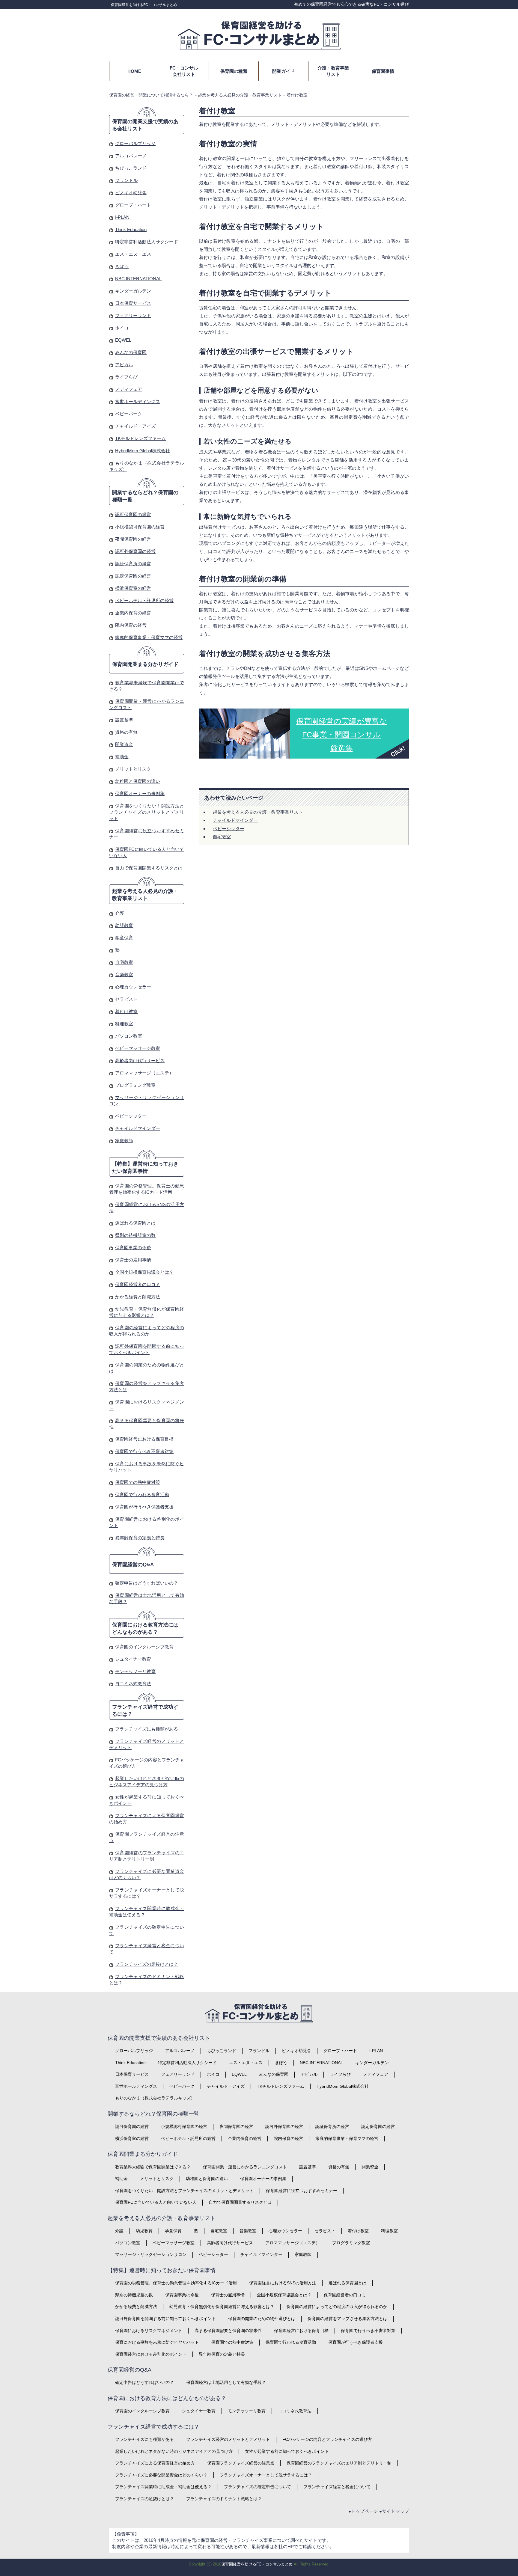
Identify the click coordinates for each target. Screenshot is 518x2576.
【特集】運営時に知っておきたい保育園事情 (145, 1168)
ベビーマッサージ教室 (138, 1048)
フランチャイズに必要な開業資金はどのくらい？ (161, 2475)
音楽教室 (124, 975)
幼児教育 (124, 925)
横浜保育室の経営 (133, 588)
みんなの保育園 (131, 352)
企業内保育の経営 (133, 613)
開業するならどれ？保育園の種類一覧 (145, 496)
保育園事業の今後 (133, 1248)
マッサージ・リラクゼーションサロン (151, 2254)
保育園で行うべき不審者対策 (144, 1451)
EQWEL (123, 340)
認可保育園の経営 (133, 514)
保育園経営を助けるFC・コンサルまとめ (144, 5)
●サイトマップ (394, 2511)
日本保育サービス (133, 303)
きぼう (122, 266)
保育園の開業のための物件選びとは (262, 2319)
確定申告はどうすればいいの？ (147, 1583)
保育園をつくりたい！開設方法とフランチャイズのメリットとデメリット (147, 812)
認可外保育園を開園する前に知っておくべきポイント (165, 2319)
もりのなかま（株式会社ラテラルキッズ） (155, 2098)
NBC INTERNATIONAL (138, 279)
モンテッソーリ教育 (135, 1671)
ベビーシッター (229, 829)
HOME (134, 71)
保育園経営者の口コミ (138, 1284)
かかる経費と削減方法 (138, 1297)
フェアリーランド (133, 315)
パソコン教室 (129, 1036)
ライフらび (126, 377)
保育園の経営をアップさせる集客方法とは (347, 2319)
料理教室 (124, 1024)
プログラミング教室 (135, 1085)
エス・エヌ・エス (133, 254)
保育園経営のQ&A (133, 1565)
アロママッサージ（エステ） (144, 1073)
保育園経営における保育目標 (144, 1439)
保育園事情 (383, 71)
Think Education (131, 229)
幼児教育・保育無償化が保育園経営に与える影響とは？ (222, 2307)
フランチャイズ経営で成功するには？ (145, 1711)
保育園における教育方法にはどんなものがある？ (145, 1628)
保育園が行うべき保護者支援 (144, 1507)
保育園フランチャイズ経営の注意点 (241, 2463)
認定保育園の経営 (133, 576)
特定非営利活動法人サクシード (147, 242)
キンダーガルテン (133, 291)
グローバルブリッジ (135, 143)
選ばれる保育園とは (135, 1223)
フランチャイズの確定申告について (258, 2487)
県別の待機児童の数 (135, 1235)
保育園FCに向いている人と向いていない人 (156, 2202)
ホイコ (122, 328)
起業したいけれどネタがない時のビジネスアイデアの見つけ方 (174, 2451)
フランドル (126, 180)
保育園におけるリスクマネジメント (149, 2331)
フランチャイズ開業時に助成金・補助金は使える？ (163, 2487)
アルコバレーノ (131, 156)
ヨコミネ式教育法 (133, 1684)
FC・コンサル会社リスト (184, 71)
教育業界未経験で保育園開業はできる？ (153, 2167)
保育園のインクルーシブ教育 (144, 1647)
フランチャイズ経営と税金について (337, 2487)
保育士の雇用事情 (133, 1260)
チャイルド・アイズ (135, 426)
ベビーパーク (129, 414)
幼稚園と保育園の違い (138, 781)
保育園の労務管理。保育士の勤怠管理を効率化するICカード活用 (176, 2283)
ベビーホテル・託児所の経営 (144, 600)
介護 (120, 913)
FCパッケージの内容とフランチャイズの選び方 (327, 2439)
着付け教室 (126, 1011)
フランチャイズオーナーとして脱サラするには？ (266, 2475)
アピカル (124, 365)
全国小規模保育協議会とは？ (144, 1272)
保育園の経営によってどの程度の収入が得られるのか (337, 2307)
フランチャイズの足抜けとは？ (147, 1964)
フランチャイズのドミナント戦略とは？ (224, 2499)
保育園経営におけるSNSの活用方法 (283, 2283)
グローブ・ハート (133, 205)
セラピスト (126, 999)
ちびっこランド (131, 168)
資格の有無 (126, 732)
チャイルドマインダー (235, 820)
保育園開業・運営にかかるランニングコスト (245, 2167)
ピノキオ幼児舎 (131, 193)
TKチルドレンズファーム (140, 438)
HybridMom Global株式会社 (143, 451)
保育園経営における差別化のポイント (151, 2354)
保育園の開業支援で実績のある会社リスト (145, 125)
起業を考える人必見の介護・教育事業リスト (258, 812)
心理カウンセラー (133, 987)
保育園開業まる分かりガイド (145, 664)
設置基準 (124, 720)
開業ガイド (283, 71)
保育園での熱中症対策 (138, 1482)
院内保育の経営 (131, 625)
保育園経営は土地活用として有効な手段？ (226, 2382)
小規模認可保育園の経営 (140, 527)
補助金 (122, 757)
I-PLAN (122, 217)
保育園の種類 (234, 71)
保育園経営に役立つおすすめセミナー (302, 2191)
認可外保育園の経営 (135, 551)
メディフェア (129, 389)
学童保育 (124, 938)
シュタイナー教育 (133, 1659)
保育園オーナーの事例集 (140, 793)
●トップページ (363, 2511)
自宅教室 (222, 837)
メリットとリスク (133, 769)
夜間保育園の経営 (133, 539)
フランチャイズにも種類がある (147, 1729)
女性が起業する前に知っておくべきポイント (287, 2451)
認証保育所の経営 (133, 564)
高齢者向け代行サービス (140, 1061)
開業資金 (124, 744)
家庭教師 (124, 1141)
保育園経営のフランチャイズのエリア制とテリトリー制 (339, 2463)
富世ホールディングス (138, 401)
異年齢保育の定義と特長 (140, 1538)
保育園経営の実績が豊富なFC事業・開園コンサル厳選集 (342, 735)
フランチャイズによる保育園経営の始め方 (155, 2463)
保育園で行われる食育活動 (142, 1494)
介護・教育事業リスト (333, 71)
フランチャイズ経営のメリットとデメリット (228, 2439)
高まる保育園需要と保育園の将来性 (228, 2331)
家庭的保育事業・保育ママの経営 (149, 637)
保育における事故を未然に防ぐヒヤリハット (157, 2342)
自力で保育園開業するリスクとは (149, 868)
